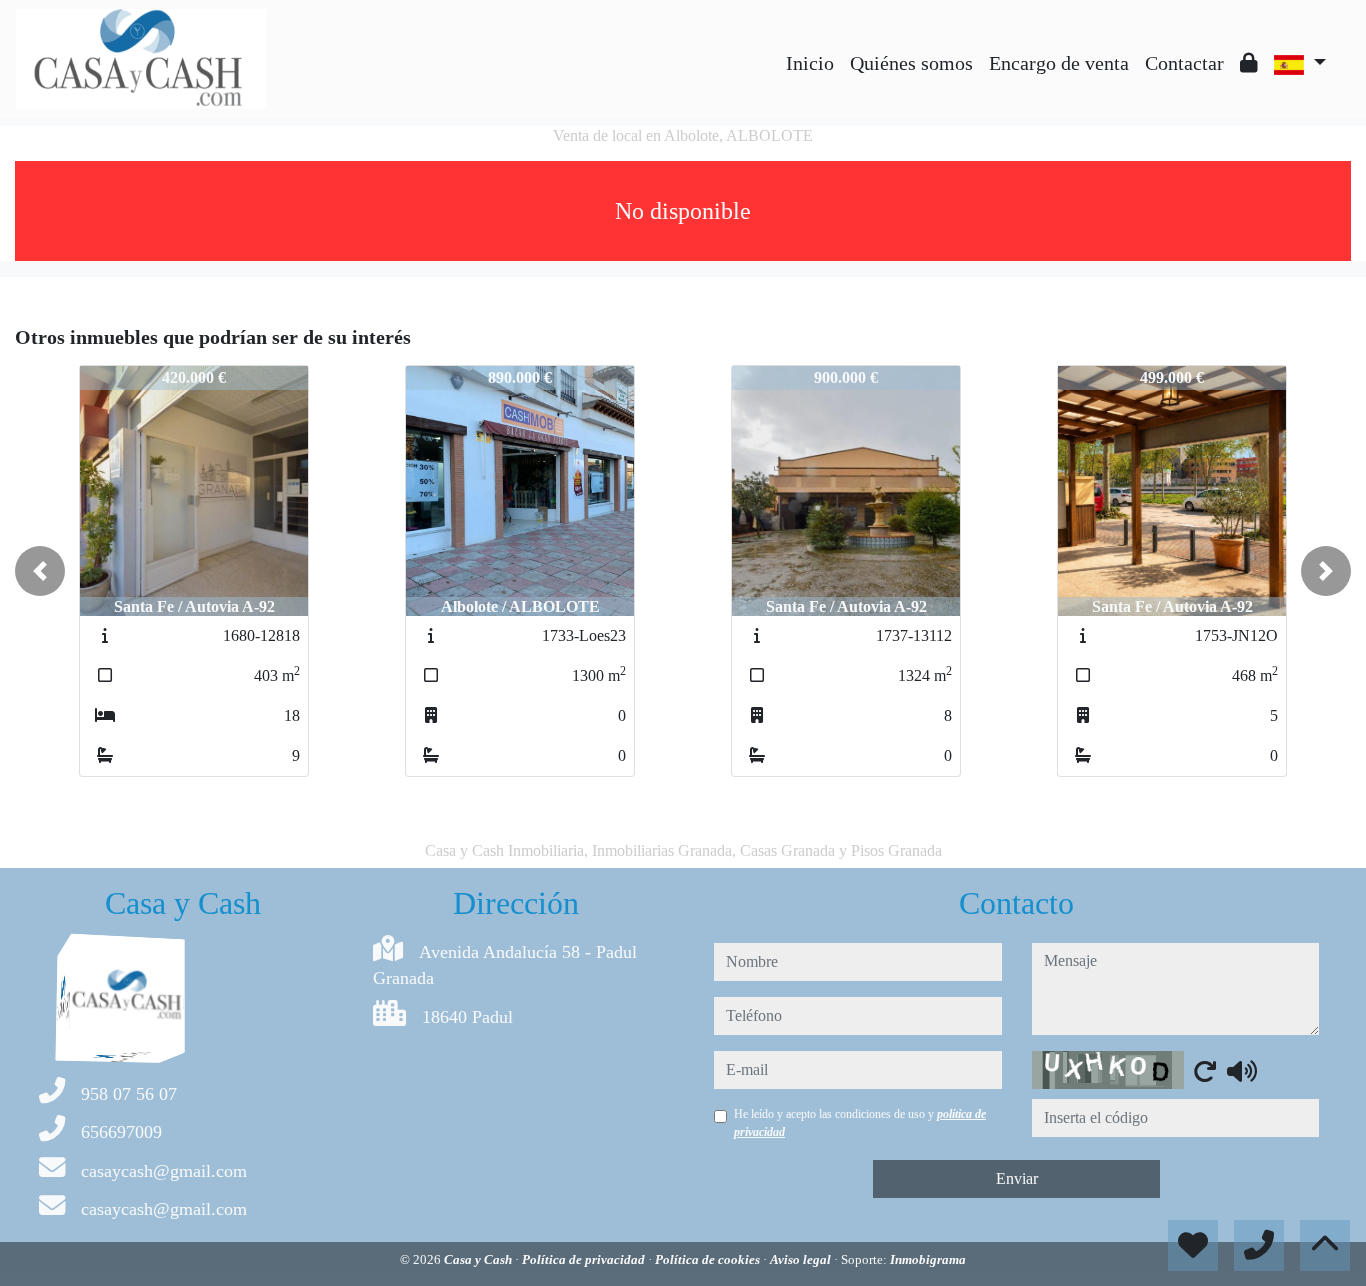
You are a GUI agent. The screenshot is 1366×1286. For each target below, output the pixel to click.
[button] (40, 571)
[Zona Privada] (1249, 63)
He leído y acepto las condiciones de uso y (860, 1123)
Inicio (810, 63)
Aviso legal (802, 1259)
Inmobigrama (928, 1259)
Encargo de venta (1059, 63)
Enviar (1017, 1178)
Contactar (1184, 63)
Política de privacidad (585, 1259)
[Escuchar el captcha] (1242, 1071)
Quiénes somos (911, 63)
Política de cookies (709, 1259)
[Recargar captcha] (1205, 1071)
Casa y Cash (479, 1259)
